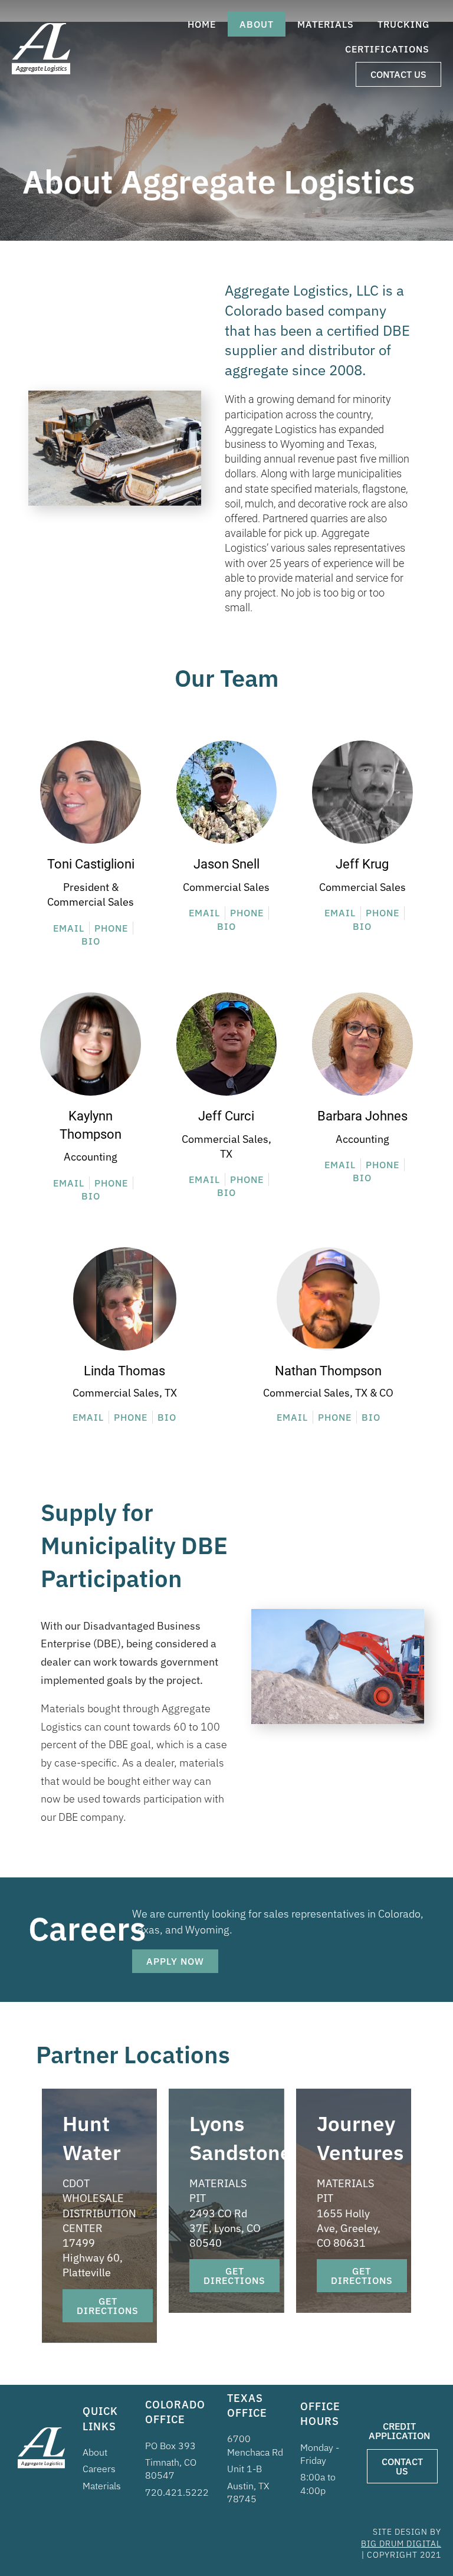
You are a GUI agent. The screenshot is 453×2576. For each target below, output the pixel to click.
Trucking (403, 24)
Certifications (387, 49)
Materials (326, 24)
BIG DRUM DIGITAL (401, 2544)
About (257, 24)
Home (202, 24)
